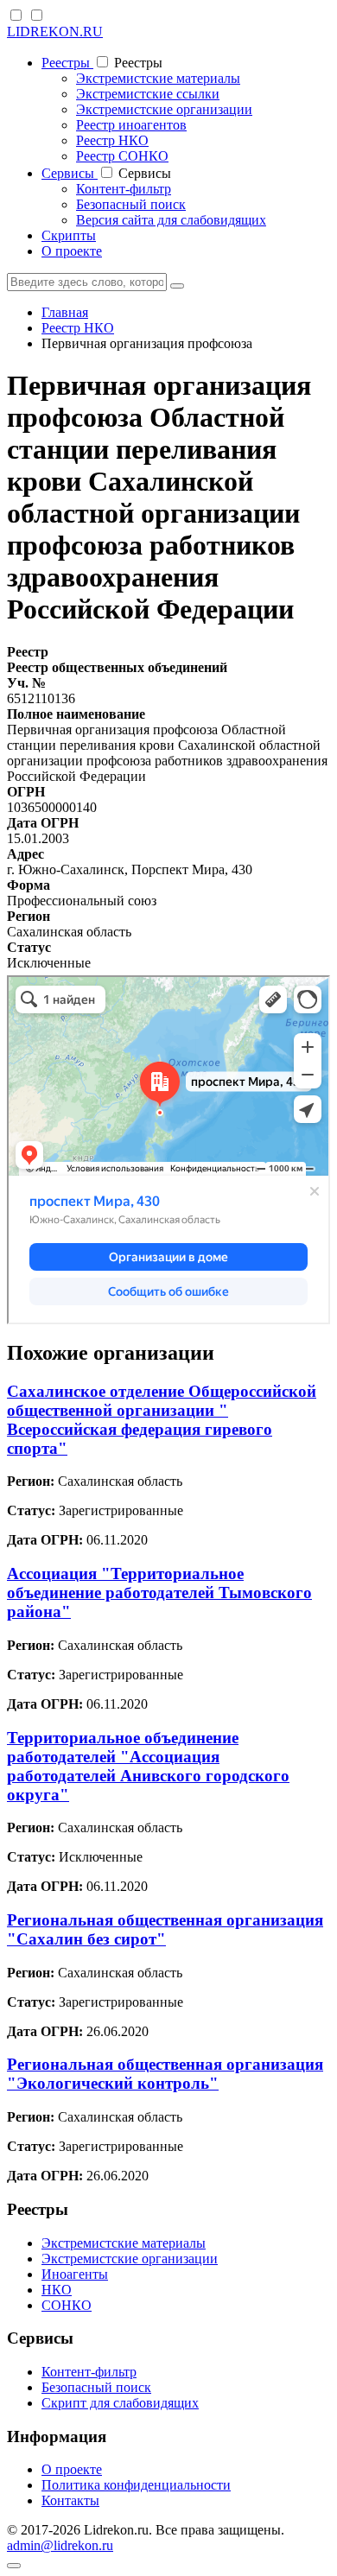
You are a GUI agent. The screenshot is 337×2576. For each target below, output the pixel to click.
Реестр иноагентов (131, 125)
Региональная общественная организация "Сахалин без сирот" (165, 1929)
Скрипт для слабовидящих (120, 2403)
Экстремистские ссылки (148, 94)
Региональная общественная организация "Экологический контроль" (165, 2074)
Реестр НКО (112, 140)
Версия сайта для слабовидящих (171, 220)
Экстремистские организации (164, 109)
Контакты (70, 2500)
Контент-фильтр (124, 189)
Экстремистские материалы (158, 78)
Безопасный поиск (131, 204)
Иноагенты (75, 2274)
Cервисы (70, 173)
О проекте (72, 251)
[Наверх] (14, 2566)
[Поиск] (177, 286)
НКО (57, 2290)
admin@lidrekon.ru (60, 2545)
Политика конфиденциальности (136, 2485)
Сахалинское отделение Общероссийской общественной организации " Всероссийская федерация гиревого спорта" (162, 1420)
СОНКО (67, 2305)
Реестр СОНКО (122, 156)
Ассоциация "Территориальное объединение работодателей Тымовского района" (159, 1593)
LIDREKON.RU (55, 32)
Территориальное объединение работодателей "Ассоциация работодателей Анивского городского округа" (148, 1766)
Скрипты (69, 235)
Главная (65, 312)
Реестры (67, 63)
